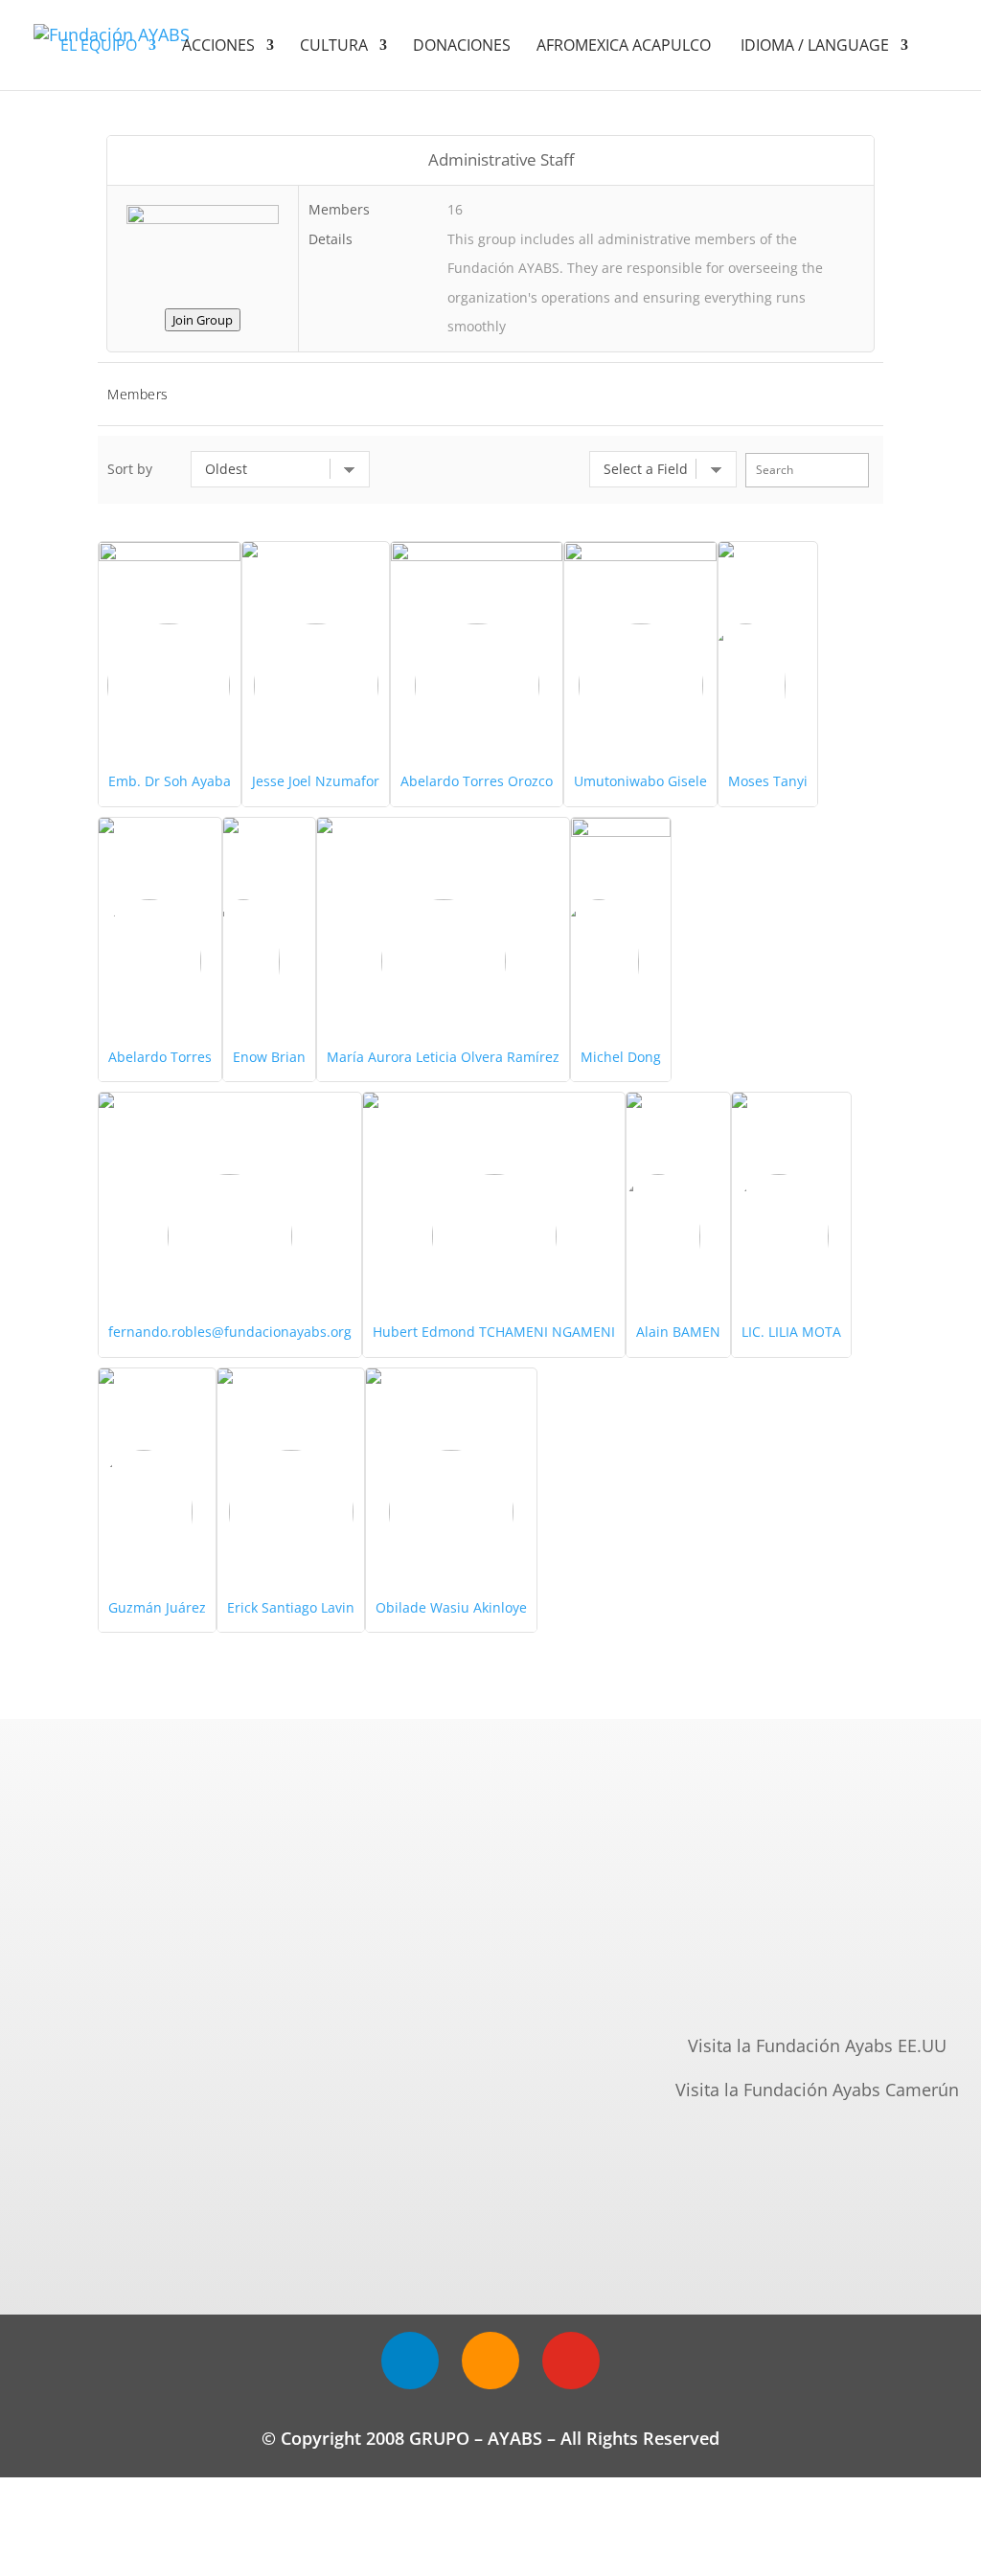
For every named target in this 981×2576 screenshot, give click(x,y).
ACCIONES (218, 47)
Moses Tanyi (768, 781)
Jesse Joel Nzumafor (316, 781)
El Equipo (99, 47)
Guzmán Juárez (157, 1607)
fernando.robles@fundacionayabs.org (230, 1332)
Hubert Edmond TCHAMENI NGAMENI (494, 1332)
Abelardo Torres (160, 1057)
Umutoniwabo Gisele (640, 781)
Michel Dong (621, 1057)
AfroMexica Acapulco (626, 47)
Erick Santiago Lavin (291, 1607)
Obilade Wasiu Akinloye (451, 1607)
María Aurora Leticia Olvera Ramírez (443, 1057)
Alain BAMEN (678, 1332)
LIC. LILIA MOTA (791, 1332)
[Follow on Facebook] (410, 2361)
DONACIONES (462, 47)
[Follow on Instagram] (490, 2361)
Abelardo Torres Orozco (477, 781)
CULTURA (334, 47)
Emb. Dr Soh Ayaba (170, 781)
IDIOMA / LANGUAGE (815, 47)
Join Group (203, 320)
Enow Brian (269, 1057)
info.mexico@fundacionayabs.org (817, 1984)
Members (138, 394)
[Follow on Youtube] (571, 2361)
